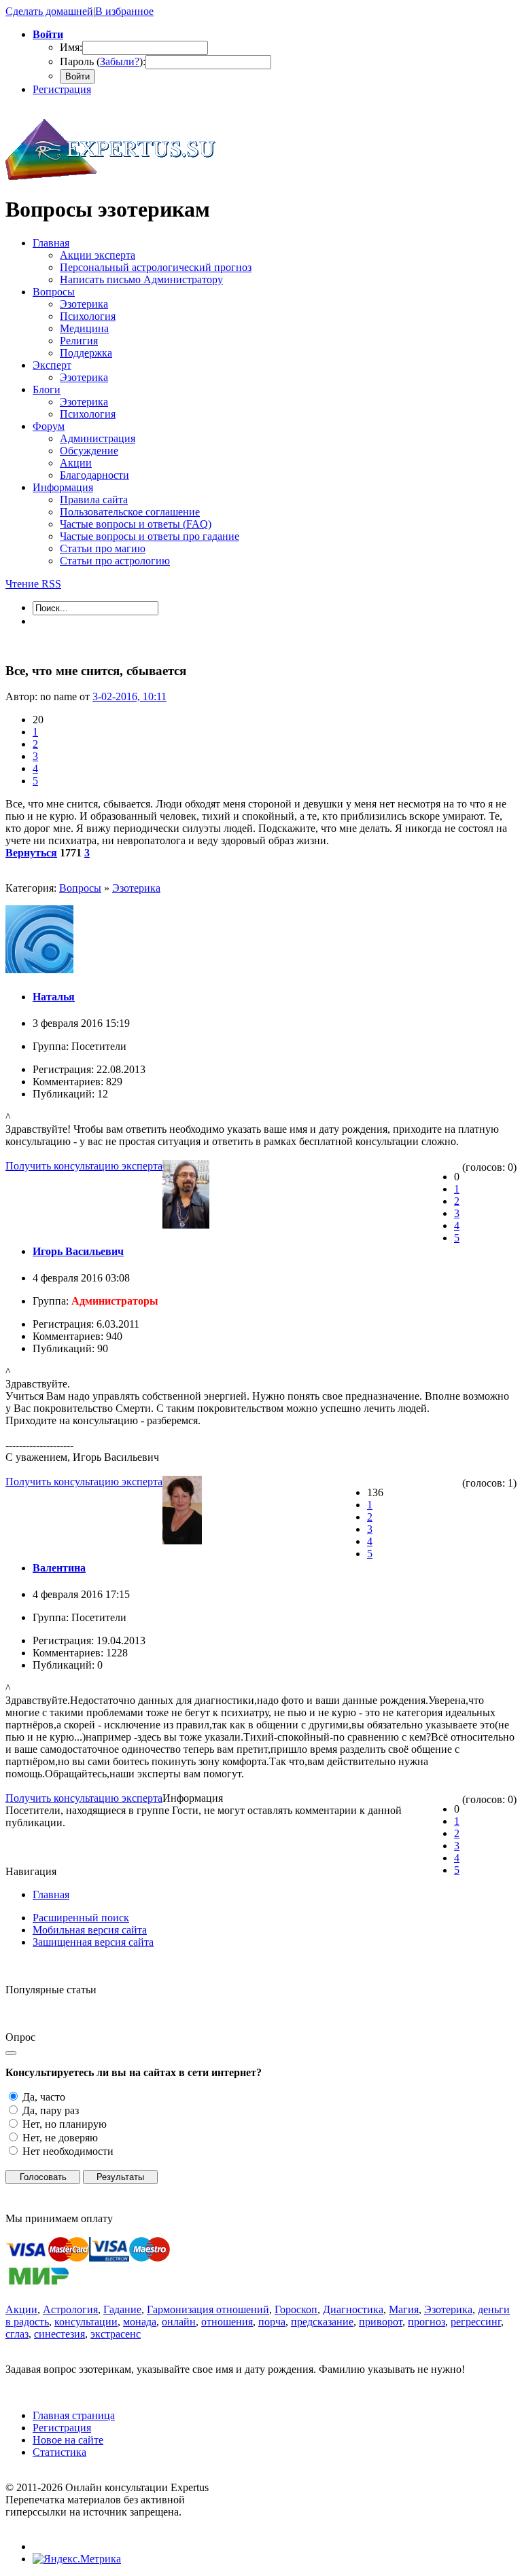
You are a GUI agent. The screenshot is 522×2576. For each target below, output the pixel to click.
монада (140, 2322)
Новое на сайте (68, 2440)
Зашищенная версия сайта (93, 1942)
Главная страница (74, 2415)
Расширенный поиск (81, 1918)
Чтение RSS (33, 584)
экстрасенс (116, 2334)
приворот (381, 2322)
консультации (86, 2322)
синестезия (59, 2334)
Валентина (59, 1568)
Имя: (71, 47)
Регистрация (62, 89)
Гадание (122, 2309)
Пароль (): (103, 61)
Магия (404, 2309)
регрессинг (476, 2322)
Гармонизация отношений (208, 2309)
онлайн (179, 2322)
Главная (51, 1894)
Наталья (54, 997)
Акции (21, 2309)
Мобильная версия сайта (90, 1930)
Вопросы (80, 888)
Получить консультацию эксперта (84, 1166)
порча (272, 2322)
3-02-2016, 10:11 (129, 696)
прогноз (427, 2322)
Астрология (70, 2309)
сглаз (17, 2334)
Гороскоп (296, 2309)
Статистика (59, 2452)
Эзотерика (136, 888)
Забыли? (120, 61)
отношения (227, 2322)
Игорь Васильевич (78, 1251)
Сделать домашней (49, 11)
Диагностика (353, 2309)
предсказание (322, 2322)
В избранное (124, 11)
